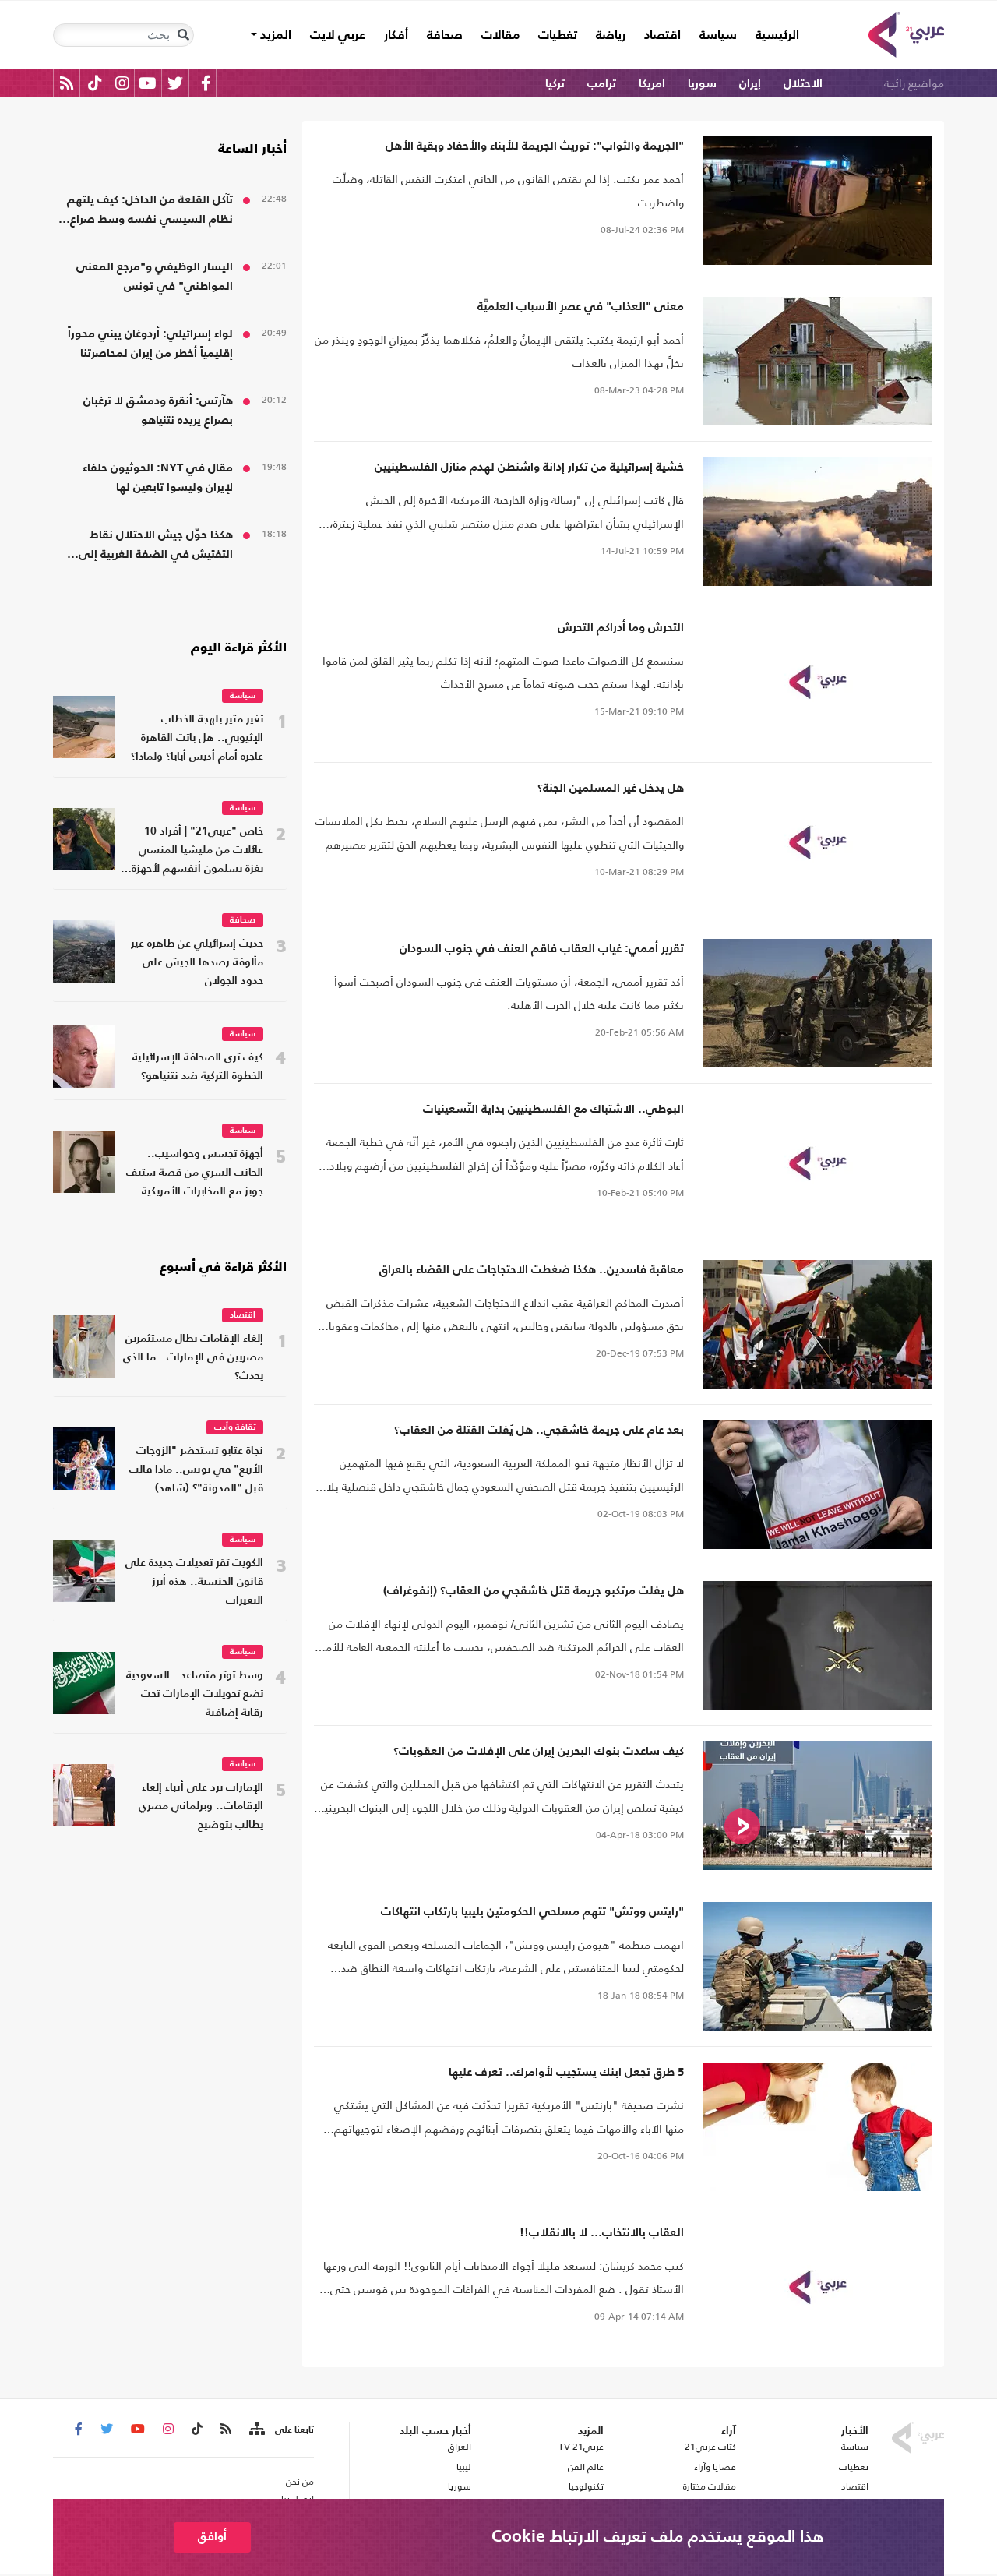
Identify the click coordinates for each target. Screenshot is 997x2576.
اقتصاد (662, 36)
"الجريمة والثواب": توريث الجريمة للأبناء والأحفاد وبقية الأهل (535, 146)
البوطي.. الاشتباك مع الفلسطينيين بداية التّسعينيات (553, 1109)
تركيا (555, 84)
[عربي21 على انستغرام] (122, 83)
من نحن (300, 2482)
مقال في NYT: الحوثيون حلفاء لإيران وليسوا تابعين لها (158, 478)
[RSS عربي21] (67, 83)
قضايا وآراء (715, 2467)
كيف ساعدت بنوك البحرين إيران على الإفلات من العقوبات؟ (539, 1751)
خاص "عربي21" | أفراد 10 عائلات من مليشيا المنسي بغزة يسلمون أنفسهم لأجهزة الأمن (197, 852)
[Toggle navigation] (183, 35)
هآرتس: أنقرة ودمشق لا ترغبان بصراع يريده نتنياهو (158, 411)
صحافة (445, 36)
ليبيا (463, 2467)
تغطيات (558, 36)
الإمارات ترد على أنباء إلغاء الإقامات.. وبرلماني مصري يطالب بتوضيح (201, 1807)
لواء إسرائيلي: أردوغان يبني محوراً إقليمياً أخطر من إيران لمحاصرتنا (150, 344)
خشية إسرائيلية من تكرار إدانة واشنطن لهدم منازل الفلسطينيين (529, 467)
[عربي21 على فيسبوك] (206, 83)
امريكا (652, 84)
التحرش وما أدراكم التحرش (621, 628)
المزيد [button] (274, 36)
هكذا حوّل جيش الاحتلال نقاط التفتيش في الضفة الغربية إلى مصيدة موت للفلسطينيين (156, 547)
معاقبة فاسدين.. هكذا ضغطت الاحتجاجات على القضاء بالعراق (532, 1270)
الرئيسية (773, 35)
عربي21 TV (581, 2447)
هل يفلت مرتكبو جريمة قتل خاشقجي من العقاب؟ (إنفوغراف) (534, 1591)
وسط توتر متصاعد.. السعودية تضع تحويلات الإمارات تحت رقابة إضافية (195, 1694)
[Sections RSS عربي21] (256, 2430)
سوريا (702, 84)
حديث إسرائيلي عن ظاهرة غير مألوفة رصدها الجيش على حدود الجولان (197, 963)
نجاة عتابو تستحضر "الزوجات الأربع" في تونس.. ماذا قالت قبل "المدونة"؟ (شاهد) (196, 1470)
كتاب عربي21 (710, 2447)
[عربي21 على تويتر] (175, 83)
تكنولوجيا (586, 2486)
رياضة (611, 36)
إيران (750, 84)
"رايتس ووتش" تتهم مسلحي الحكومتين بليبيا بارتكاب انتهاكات (532, 1912)
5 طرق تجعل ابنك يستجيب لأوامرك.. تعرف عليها (566, 2072)
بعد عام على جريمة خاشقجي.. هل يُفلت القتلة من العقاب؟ (539, 1430)
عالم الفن (586, 2467)
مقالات (500, 36)
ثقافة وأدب (235, 1428)
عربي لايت (338, 36)
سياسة (718, 36)
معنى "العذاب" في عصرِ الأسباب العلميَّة (581, 307)
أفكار (396, 36)
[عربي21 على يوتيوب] (147, 83)
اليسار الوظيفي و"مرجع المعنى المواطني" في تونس (155, 277)
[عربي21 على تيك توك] (95, 83)
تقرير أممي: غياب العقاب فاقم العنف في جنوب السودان (542, 949)
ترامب (602, 84)
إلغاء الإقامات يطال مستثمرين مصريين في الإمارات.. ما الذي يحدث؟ (193, 1358)
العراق (459, 2447)
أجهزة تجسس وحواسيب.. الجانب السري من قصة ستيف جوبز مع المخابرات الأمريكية (195, 1173)
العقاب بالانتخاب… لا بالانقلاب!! (602, 2233)
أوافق (212, 2537)
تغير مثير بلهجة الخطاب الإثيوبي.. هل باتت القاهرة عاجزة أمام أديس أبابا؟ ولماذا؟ (197, 738)
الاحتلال (803, 84)
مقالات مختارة (710, 2486)
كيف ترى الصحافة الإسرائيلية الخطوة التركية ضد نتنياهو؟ (198, 1067)
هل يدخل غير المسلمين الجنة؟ (611, 788)
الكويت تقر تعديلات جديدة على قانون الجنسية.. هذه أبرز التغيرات (194, 1582)
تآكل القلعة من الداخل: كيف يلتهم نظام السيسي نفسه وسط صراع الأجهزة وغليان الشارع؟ (150, 212)
